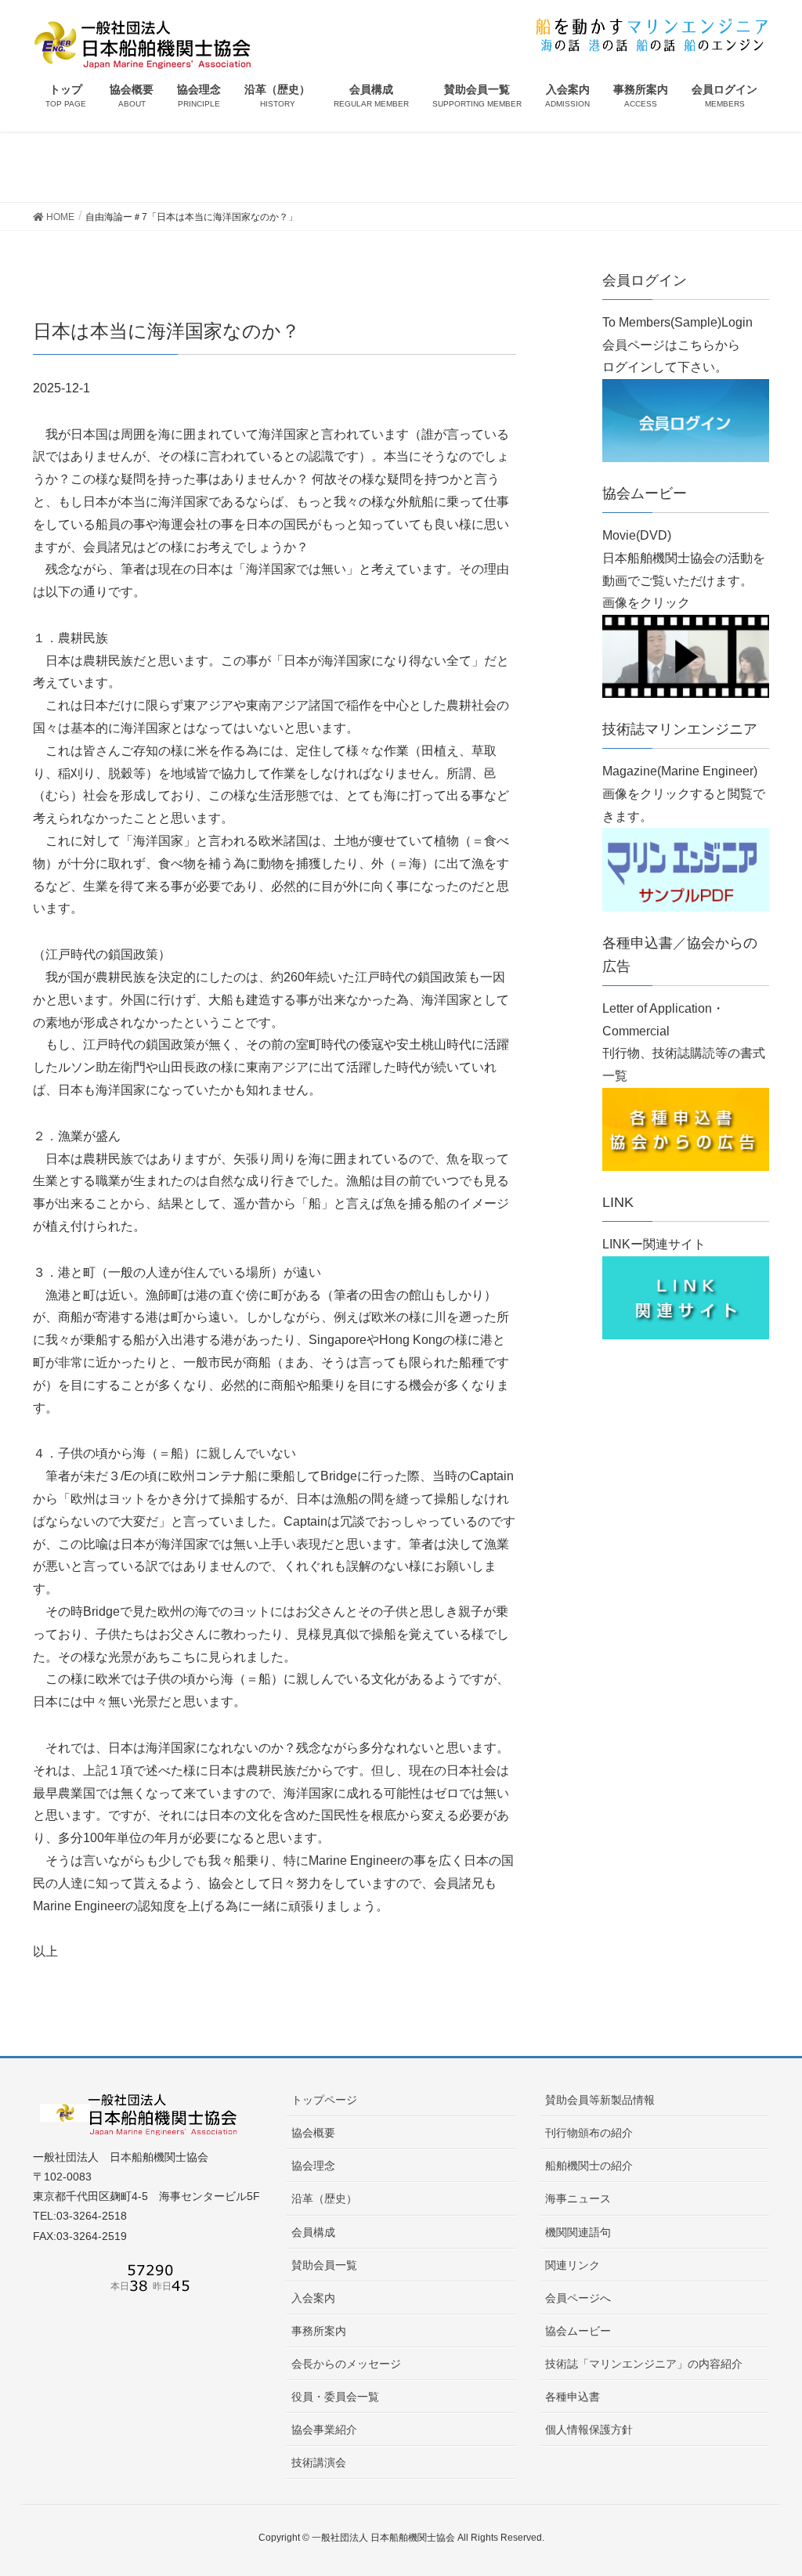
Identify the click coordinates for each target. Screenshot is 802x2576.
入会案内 (313, 2298)
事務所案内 (319, 2331)
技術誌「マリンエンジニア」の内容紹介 (644, 2364)
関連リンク (573, 2265)
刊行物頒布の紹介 (589, 2133)
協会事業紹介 (324, 2430)
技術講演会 (319, 2462)
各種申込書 (573, 2397)
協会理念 (313, 2166)
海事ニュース (578, 2198)
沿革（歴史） (324, 2198)
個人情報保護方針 (589, 2430)
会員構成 (313, 2232)
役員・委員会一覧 (335, 2397)
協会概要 (313, 2133)
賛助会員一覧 (324, 2265)
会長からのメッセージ (346, 2364)
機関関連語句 (578, 2232)
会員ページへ (578, 2298)
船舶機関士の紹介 (589, 2166)
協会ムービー (578, 2331)
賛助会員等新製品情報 (600, 2100)
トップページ (324, 2100)
